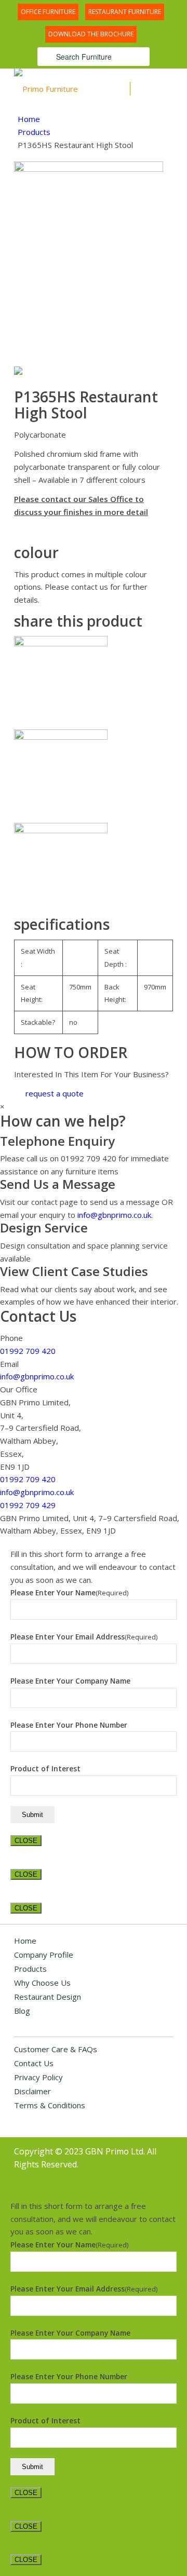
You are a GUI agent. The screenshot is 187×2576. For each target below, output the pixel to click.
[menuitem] (48, 11)
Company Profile (44, 1955)
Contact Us (34, 2063)
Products (34, 132)
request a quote (55, 1093)
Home (29, 119)
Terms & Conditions (50, 2105)
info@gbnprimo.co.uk (114, 1215)
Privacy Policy (38, 2077)
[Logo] (64, 89)
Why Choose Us (42, 1983)
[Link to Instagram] (165, 2176)
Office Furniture (48, 12)
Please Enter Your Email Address (84, 1637)
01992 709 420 (28, 1351)
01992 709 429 (28, 1505)
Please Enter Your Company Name (70, 1681)
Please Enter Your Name (69, 1592)
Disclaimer (32, 2091)
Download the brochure (91, 34)
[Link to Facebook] (150, 2176)
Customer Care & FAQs (56, 2049)
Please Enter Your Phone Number (69, 1725)
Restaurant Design (48, 1997)
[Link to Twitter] (134, 2176)
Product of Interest (45, 1768)
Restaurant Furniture (125, 12)
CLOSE (26, 1841)
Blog (22, 2011)
